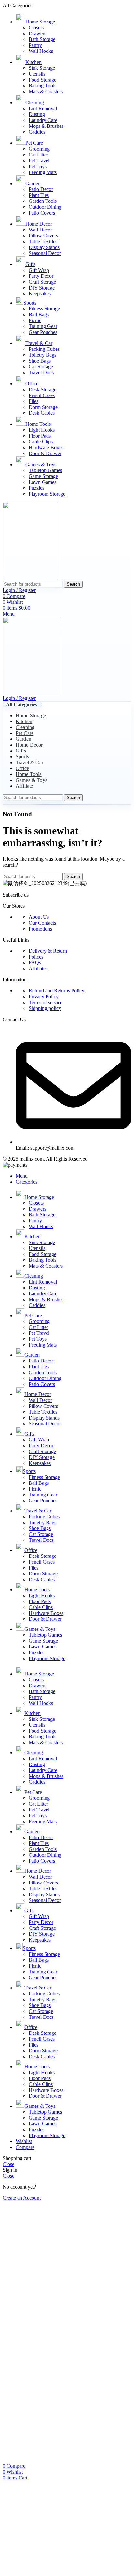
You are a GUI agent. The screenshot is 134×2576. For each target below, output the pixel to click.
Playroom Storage (47, 494)
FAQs (35, 963)
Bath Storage (42, 39)
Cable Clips (41, 442)
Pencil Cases (42, 395)
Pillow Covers (43, 236)
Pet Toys (38, 166)
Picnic (35, 320)
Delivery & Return (48, 951)
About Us (39, 917)
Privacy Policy (44, 997)
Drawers (37, 33)
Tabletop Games (45, 470)
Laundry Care (43, 120)
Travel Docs (41, 372)
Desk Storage (42, 389)
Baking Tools (42, 86)
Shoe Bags (40, 361)
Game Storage (43, 476)
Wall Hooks (41, 51)
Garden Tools (43, 201)
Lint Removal (43, 108)
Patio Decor (41, 189)
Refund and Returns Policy (56, 991)
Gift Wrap (39, 270)
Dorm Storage (43, 407)
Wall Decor (40, 230)
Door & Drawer (45, 453)
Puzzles (36, 488)
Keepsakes (40, 294)
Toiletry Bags (42, 355)
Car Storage (41, 367)
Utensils (37, 74)
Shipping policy (45, 1008)
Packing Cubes (44, 349)
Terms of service (46, 1002)
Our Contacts (42, 923)
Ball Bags (39, 314)
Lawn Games (42, 482)
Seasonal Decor (45, 253)
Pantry (35, 45)
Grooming (39, 149)
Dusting (37, 114)
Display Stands (44, 247)
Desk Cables (42, 413)
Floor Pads (40, 436)
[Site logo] (30, 578)
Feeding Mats (43, 172)
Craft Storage (42, 282)
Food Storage (42, 80)
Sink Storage (42, 68)
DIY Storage (42, 288)
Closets (36, 28)
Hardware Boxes (46, 447)
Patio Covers (42, 213)
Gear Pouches (43, 332)
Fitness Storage (44, 309)
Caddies (37, 132)
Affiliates (38, 968)
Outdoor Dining (45, 207)
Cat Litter (38, 155)
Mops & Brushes (46, 126)
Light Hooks (42, 430)
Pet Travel (39, 161)
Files (33, 401)
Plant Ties (39, 195)
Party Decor (41, 276)
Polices (36, 957)
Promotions (40, 929)
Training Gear (43, 326)
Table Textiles (43, 241)
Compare (25, 2147)
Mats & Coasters (46, 91)
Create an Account (22, 2198)
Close (8, 2164)
